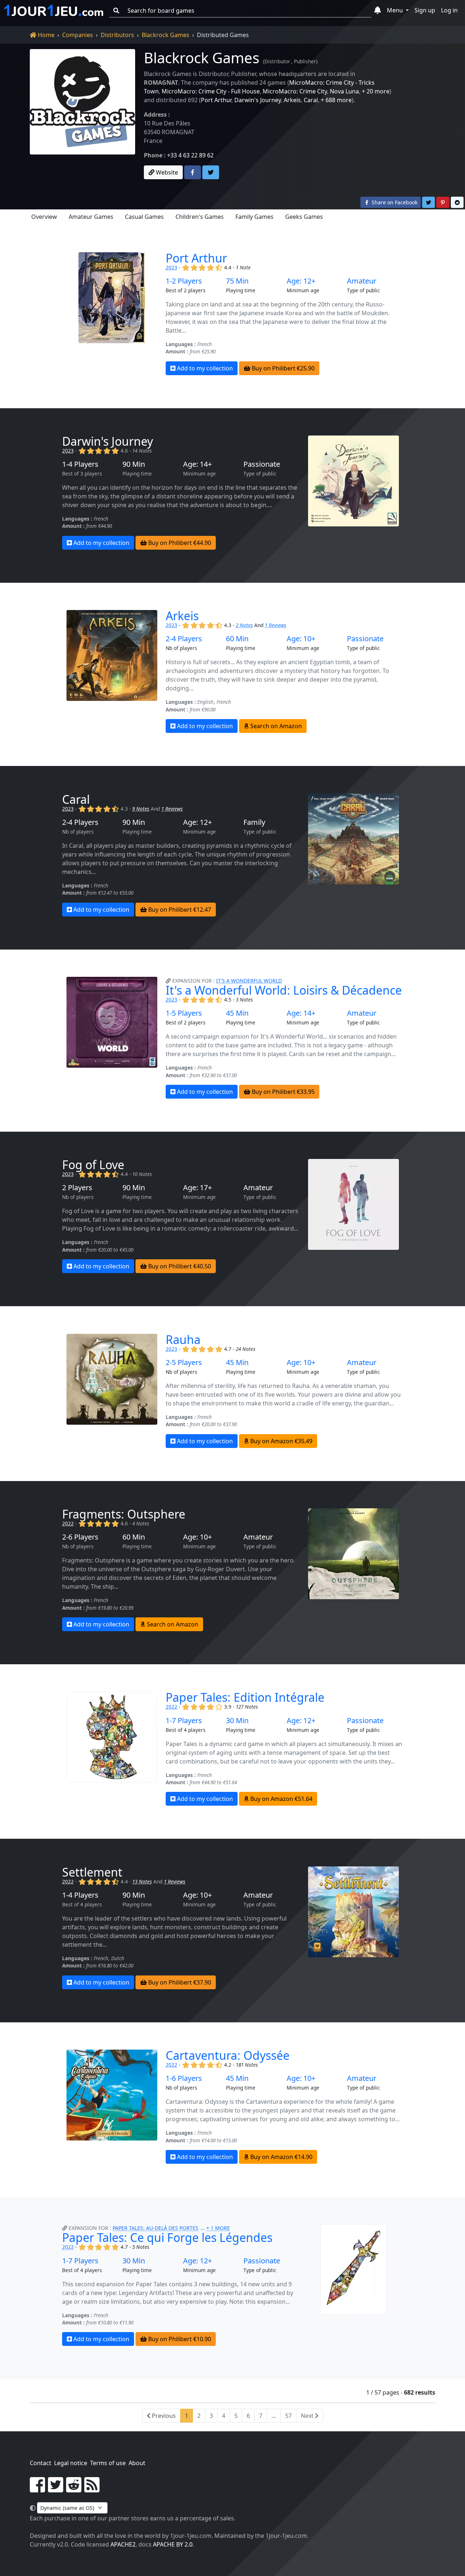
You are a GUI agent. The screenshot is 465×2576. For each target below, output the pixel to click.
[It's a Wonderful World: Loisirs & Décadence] (112, 1038)
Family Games (254, 217)
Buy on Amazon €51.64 (281, 1799)
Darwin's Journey (258, 100)
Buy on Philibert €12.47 (179, 910)
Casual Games (144, 217)
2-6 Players (80, 1537)
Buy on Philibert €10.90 (179, 2339)
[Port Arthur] (112, 314)
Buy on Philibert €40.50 (179, 1266)
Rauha (183, 1339)
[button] (378, 11)
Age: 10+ (301, 639)
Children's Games (200, 217)
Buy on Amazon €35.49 (281, 1441)
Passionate (262, 464)
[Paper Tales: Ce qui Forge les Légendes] (353, 2285)
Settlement (92, 1872)
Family (254, 822)
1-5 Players (184, 1013)
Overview (44, 217)
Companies (78, 35)
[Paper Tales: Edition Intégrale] (112, 1749)
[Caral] (353, 855)
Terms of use (108, 2463)
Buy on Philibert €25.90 (282, 368)
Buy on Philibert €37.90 (179, 1982)
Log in (449, 10)
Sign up (425, 10)
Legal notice (71, 2463)
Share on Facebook (394, 202)
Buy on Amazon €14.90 (281, 2157)
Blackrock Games (165, 35)
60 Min (237, 639)
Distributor (277, 61)
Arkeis (292, 100)
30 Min (237, 1721)
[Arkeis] (112, 671)
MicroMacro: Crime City (295, 91)
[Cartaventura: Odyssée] (112, 2107)
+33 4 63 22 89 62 (190, 155)
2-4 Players (184, 639)
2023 (171, 267)
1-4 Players (80, 464)
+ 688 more (336, 100)
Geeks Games (304, 217)
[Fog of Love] (353, 1216)
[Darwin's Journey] (353, 493)
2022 (68, 1523)
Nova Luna (344, 91)
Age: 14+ (197, 464)
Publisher (305, 61)
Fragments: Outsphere (124, 1514)
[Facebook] (193, 172)
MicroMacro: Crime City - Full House (211, 91)
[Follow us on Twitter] (56, 2489)
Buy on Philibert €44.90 (179, 543)
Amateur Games (91, 217)
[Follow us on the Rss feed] (92, 2489)
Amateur (362, 281)
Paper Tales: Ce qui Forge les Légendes (167, 2237)
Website (166, 172)
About (137, 2463)
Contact (41, 2463)
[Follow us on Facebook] (37, 2489)
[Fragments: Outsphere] (353, 1570)
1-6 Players (184, 2078)
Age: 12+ (301, 281)
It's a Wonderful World (249, 981)
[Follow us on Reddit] (74, 2489)
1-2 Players (184, 281)
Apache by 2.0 (173, 2544)
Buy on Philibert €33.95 (282, 1092)
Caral (311, 100)
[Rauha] (112, 1391)
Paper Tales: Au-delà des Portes (155, 2228)
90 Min (134, 464)
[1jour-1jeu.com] (54, 11)
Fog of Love (93, 1165)
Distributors (117, 35)
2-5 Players (184, 1363)
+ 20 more (376, 91)
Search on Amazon (275, 726)
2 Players (77, 1188)
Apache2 (123, 2544)
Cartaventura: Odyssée (228, 2055)
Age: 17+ (197, 1188)
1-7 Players (184, 1721)
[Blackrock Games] (82, 113)
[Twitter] (211, 172)
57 (288, 2416)
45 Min (237, 1013)
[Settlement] (353, 1928)
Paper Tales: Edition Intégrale (245, 1697)
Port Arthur (216, 100)
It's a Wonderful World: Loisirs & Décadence (284, 990)
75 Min (237, 281)
